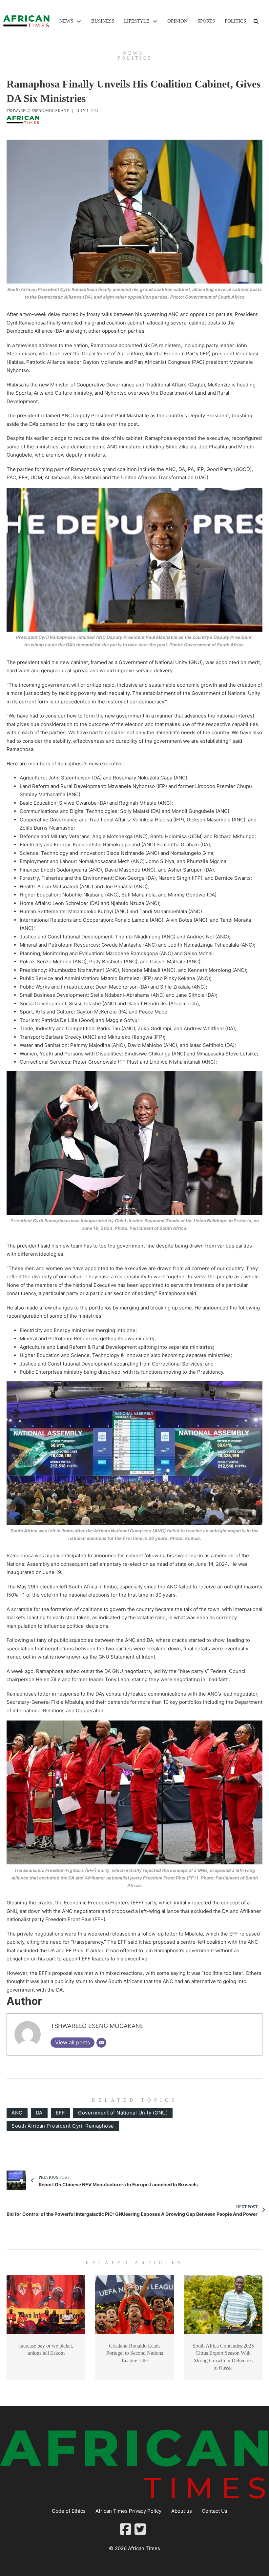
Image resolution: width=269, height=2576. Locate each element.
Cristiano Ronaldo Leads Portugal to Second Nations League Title (135, 2353)
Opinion (177, 21)
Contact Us (215, 2511)
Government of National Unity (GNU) (123, 2113)
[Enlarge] (254, 148)
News (66, 21)
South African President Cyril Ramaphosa (63, 2126)
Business (103, 21)
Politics (235, 21)
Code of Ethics (69, 2511)
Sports (206, 21)
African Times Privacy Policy (128, 2511)
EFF (61, 2113)
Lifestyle (137, 21)
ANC (17, 2113)
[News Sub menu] (79, 21)
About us (182, 2511)
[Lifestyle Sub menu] (155, 21)
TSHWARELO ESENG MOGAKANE (38, 111)
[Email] (101, 2043)
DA (39, 2113)
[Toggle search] (256, 21)
